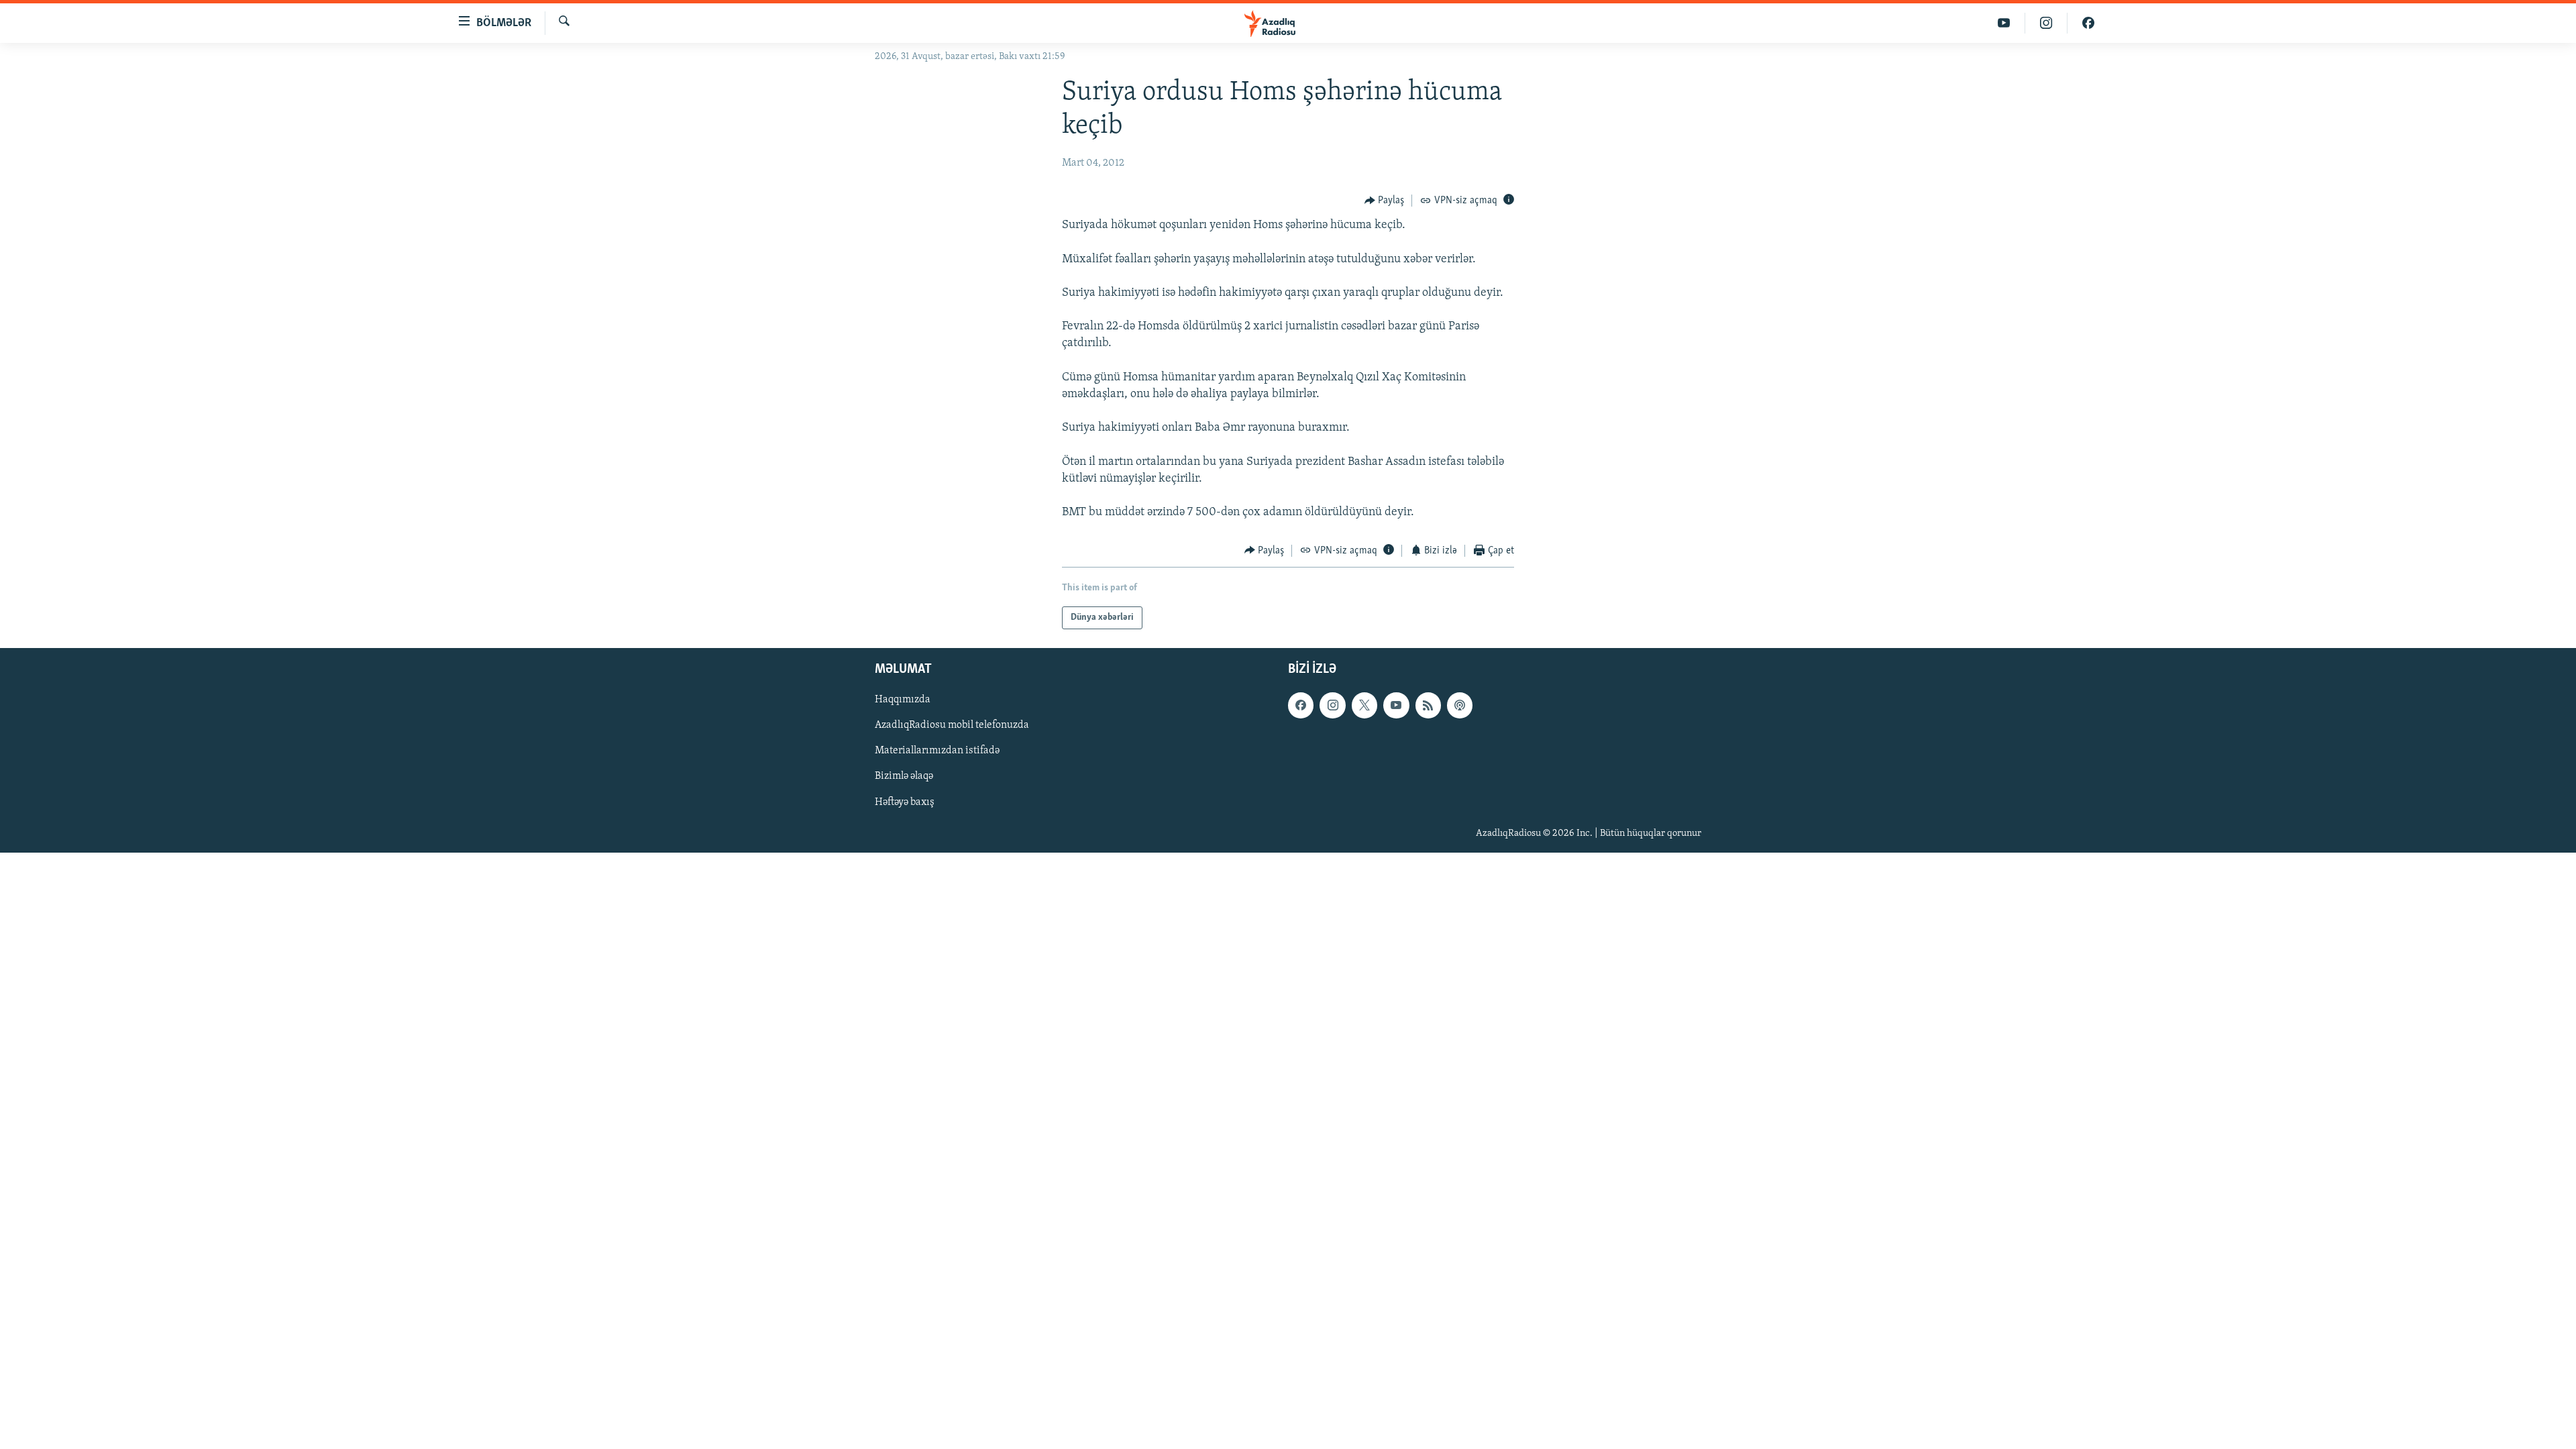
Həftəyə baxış (905, 802)
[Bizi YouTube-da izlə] (2004, 23)
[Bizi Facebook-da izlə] (2088, 23)
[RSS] (1428, 705)
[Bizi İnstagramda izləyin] (2046, 23)
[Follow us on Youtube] (1396, 705)
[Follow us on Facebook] (1301, 705)
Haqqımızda (903, 700)
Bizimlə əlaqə (904, 777)
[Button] (1385, 201)
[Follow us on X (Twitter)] (1364, 705)
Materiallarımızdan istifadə (937, 751)
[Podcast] (1460, 705)
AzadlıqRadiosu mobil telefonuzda (952, 725)
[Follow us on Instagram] (1332, 705)
